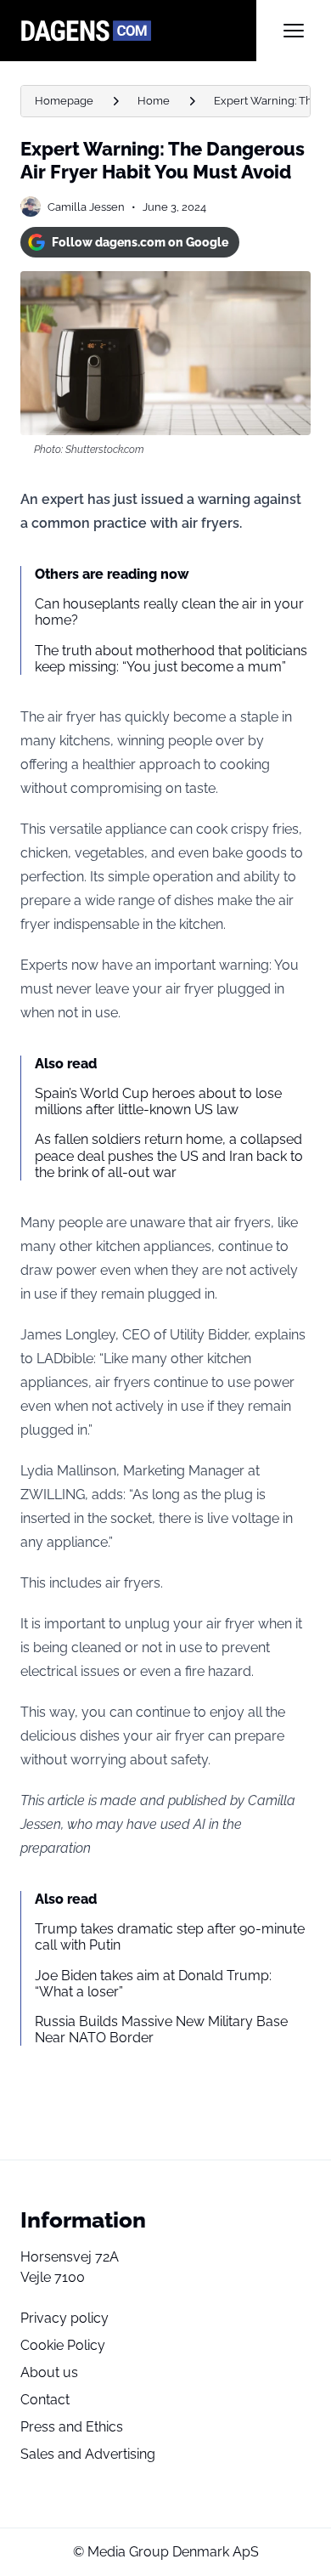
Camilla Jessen (86, 207)
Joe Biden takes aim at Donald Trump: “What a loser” (153, 1984)
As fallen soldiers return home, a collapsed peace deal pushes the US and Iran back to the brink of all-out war (169, 1155)
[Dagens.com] (138, 31)
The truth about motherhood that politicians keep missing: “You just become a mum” (171, 659)
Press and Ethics (72, 2427)
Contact (45, 2400)
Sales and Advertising (88, 2454)
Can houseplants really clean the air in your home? (169, 612)
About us (49, 2372)
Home (154, 101)
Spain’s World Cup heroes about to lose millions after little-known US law (158, 1101)
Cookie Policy (63, 2345)
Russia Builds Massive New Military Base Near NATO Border (161, 2030)
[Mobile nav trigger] (294, 31)
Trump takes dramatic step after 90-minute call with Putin (170, 1937)
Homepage (64, 101)
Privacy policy (65, 2318)
